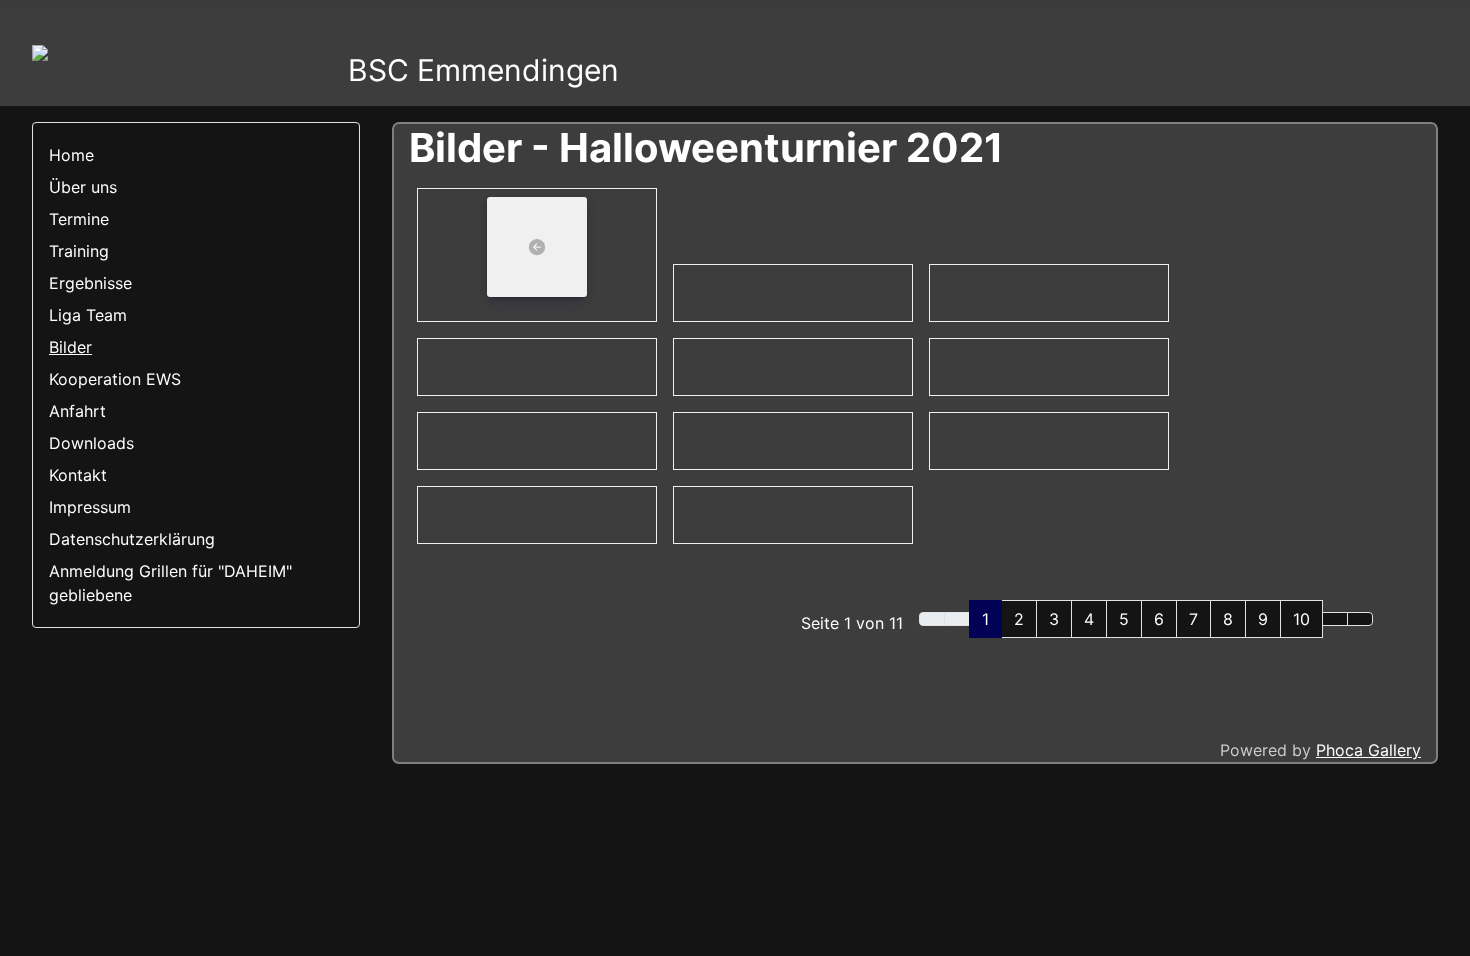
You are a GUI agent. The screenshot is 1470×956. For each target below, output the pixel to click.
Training (79, 251)
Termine (79, 219)
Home (71, 155)
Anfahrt (77, 411)
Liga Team (88, 315)
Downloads (91, 443)
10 (1301, 619)
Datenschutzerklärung (132, 539)
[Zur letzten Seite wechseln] (1360, 619)
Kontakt (78, 475)
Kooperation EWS (115, 379)
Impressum (90, 507)
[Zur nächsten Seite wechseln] (1335, 619)
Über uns (83, 187)
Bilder (70, 347)
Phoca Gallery (1368, 750)
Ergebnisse (90, 283)
